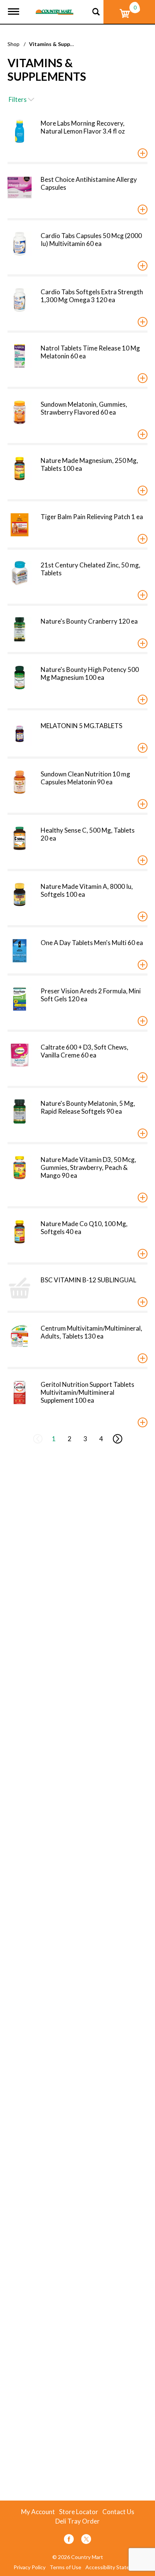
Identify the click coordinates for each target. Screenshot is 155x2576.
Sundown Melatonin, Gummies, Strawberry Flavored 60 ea (84, 408)
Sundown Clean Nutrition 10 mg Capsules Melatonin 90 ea (85, 778)
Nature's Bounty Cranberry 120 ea (89, 621)
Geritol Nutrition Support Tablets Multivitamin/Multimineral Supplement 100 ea (87, 1392)
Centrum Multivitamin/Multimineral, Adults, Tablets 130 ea (91, 1332)
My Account (38, 2512)
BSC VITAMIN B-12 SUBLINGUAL (88, 1280)
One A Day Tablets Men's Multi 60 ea (92, 943)
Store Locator (79, 2512)
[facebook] (69, 2540)
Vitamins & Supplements (60, 44)
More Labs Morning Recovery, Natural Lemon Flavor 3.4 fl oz (83, 127)
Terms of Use (65, 2567)
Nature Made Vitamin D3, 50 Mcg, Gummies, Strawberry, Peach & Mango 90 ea (88, 1167)
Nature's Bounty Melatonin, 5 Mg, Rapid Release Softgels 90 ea (88, 1107)
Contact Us (118, 2512)
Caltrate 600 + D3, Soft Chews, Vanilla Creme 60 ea (84, 1051)
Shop (14, 44)
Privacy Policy (30, 2567)
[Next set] (117, 1439)
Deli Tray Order (77, 2521)
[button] (143, 153)
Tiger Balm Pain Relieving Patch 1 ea (92, 517)
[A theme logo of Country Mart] (55, 7)
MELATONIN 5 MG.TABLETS (81, 726)
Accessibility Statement (114, 2567)
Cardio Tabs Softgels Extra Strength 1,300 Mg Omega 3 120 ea (92, 296)
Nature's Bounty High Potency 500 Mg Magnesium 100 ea (90, 673)
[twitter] (86, 2540)
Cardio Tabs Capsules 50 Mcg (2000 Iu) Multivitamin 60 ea (91, 240)
